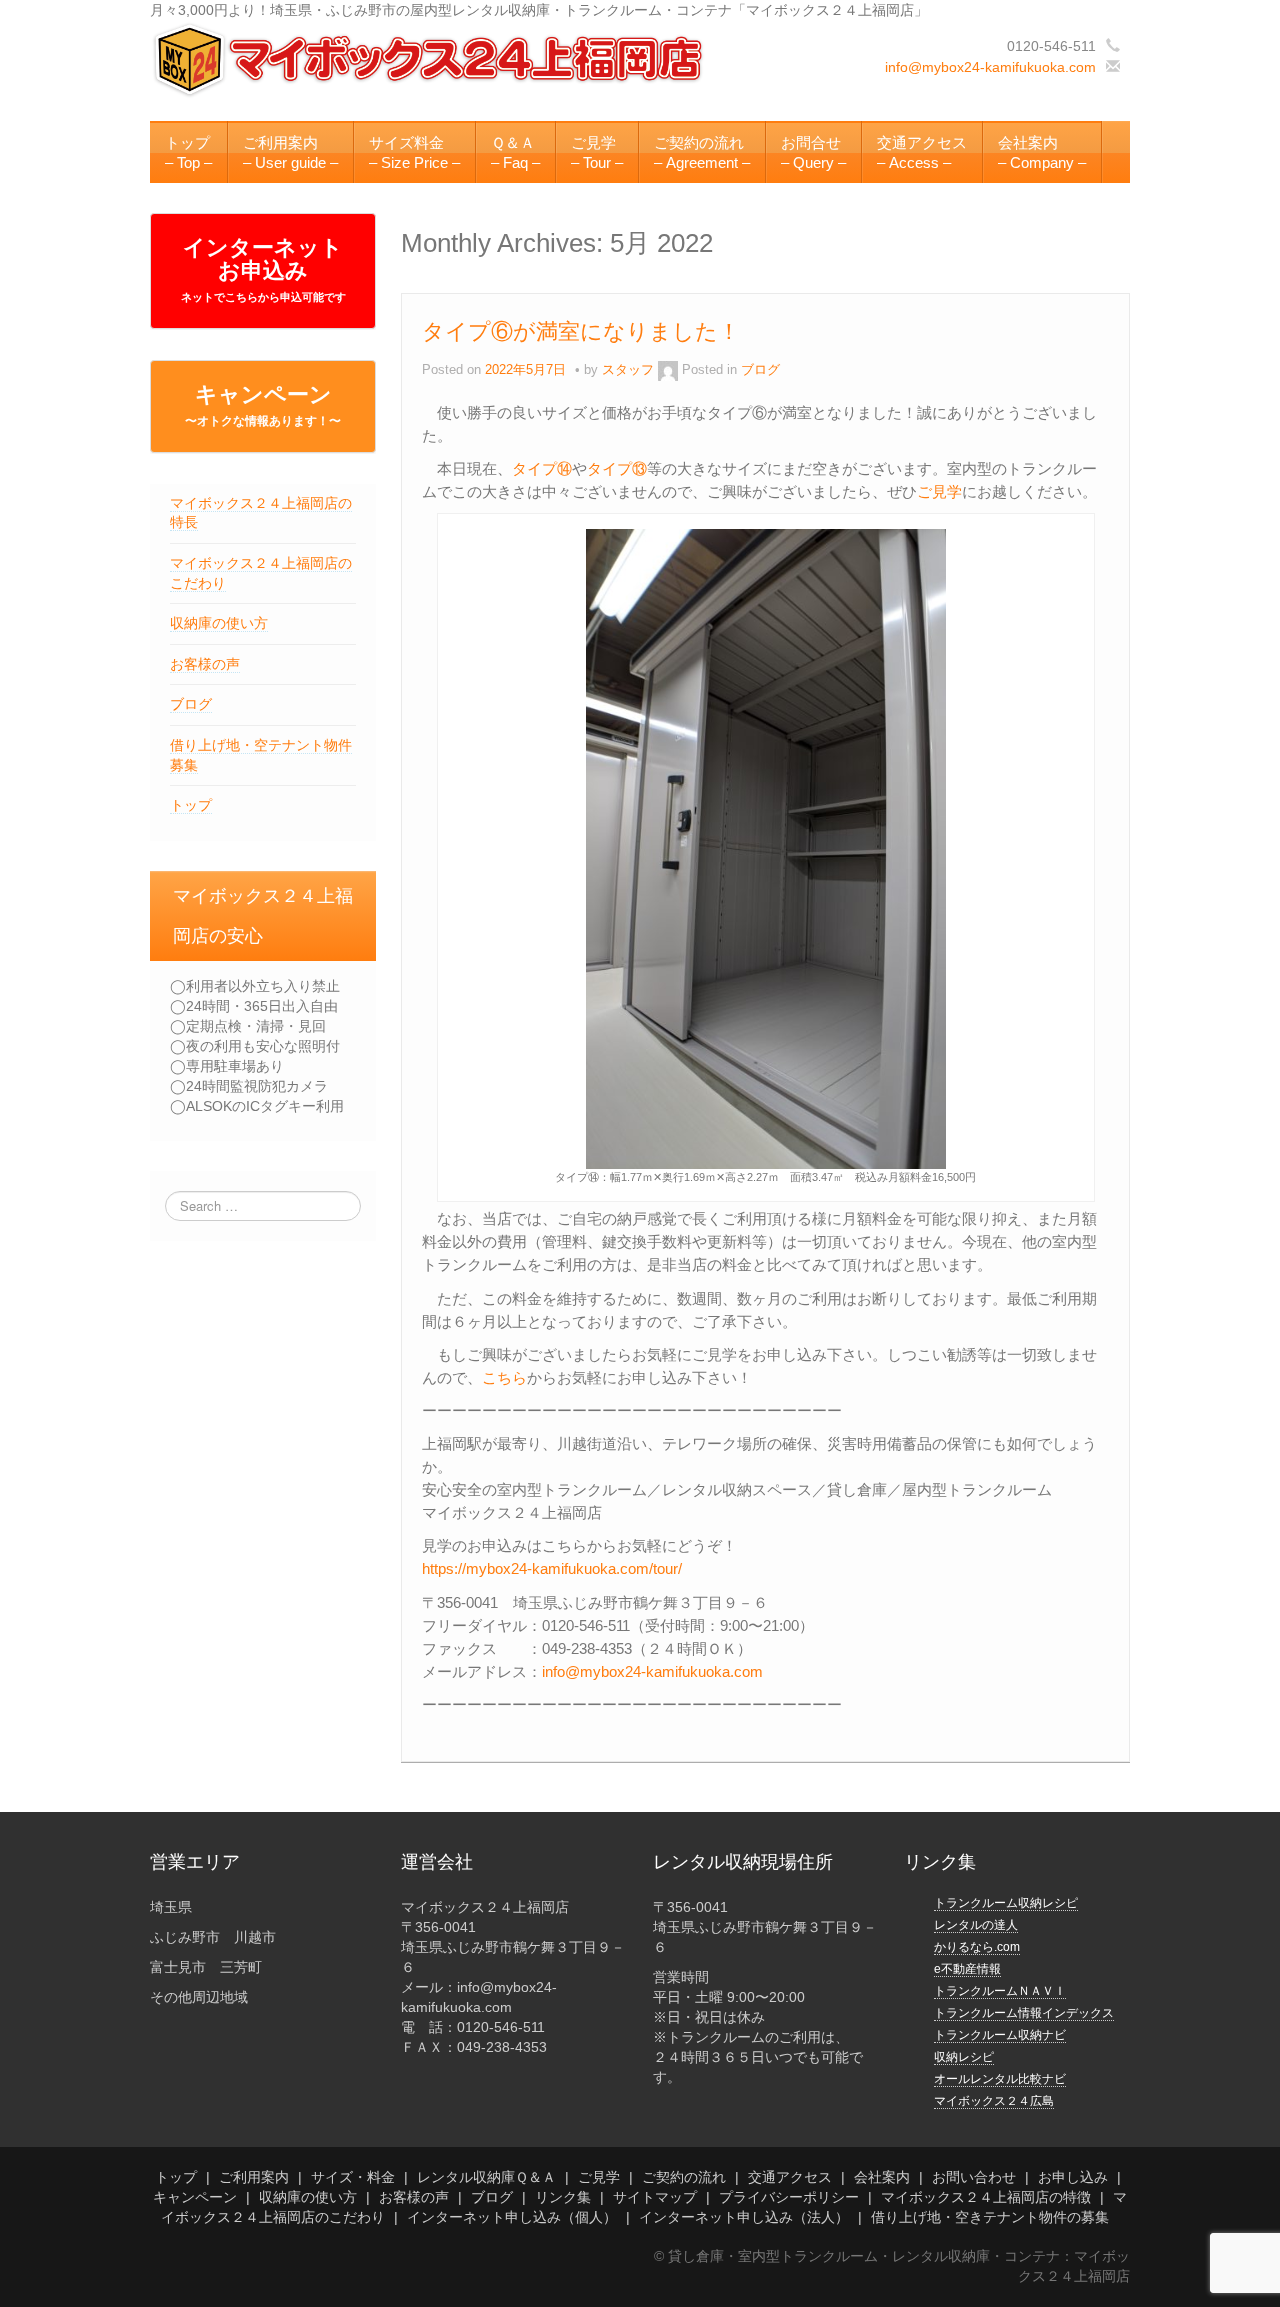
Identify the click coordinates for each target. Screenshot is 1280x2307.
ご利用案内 (254, 2177)
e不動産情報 (967, 1969)
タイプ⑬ (617, 468)
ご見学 (939, 491)
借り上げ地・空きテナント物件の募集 (990, 2217)
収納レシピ (964, 2057)
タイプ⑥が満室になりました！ (581, 331)
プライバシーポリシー (789, 2197)
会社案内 (882, 2177)
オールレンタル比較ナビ (1000, 2079)
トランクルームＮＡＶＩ (1000, 1991)
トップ (191, 805)
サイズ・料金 (353, 2177)
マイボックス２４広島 (994, 2101)
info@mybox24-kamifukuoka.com (990, 67)
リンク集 (563, 2197)
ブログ (191, 704)
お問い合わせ (974, 2177)
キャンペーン (263, 405)
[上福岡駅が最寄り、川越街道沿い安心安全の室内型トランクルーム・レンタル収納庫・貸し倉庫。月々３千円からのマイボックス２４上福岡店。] (430, 59)
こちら (504, 1377)
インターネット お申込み (263, 269)
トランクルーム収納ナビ (1000, 2035)
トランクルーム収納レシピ (1006, 1903)
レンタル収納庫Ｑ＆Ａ (486, 2177)
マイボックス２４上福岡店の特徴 (986, 2197)
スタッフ (628, 370)
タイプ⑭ (542, 468)
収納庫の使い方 (219, 623)
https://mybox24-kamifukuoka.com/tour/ (552, 1568)
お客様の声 (205, 664)
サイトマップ (655, 2197)
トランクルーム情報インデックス (1024, 2013)
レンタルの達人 (976, 1925)
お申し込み (1073, 2177)
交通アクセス (790, 2177)
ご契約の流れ (684, 2177)
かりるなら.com (977, 1947)
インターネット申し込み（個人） (512, 2217)
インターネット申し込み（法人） (744, 2217)
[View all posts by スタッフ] (668, 370)
